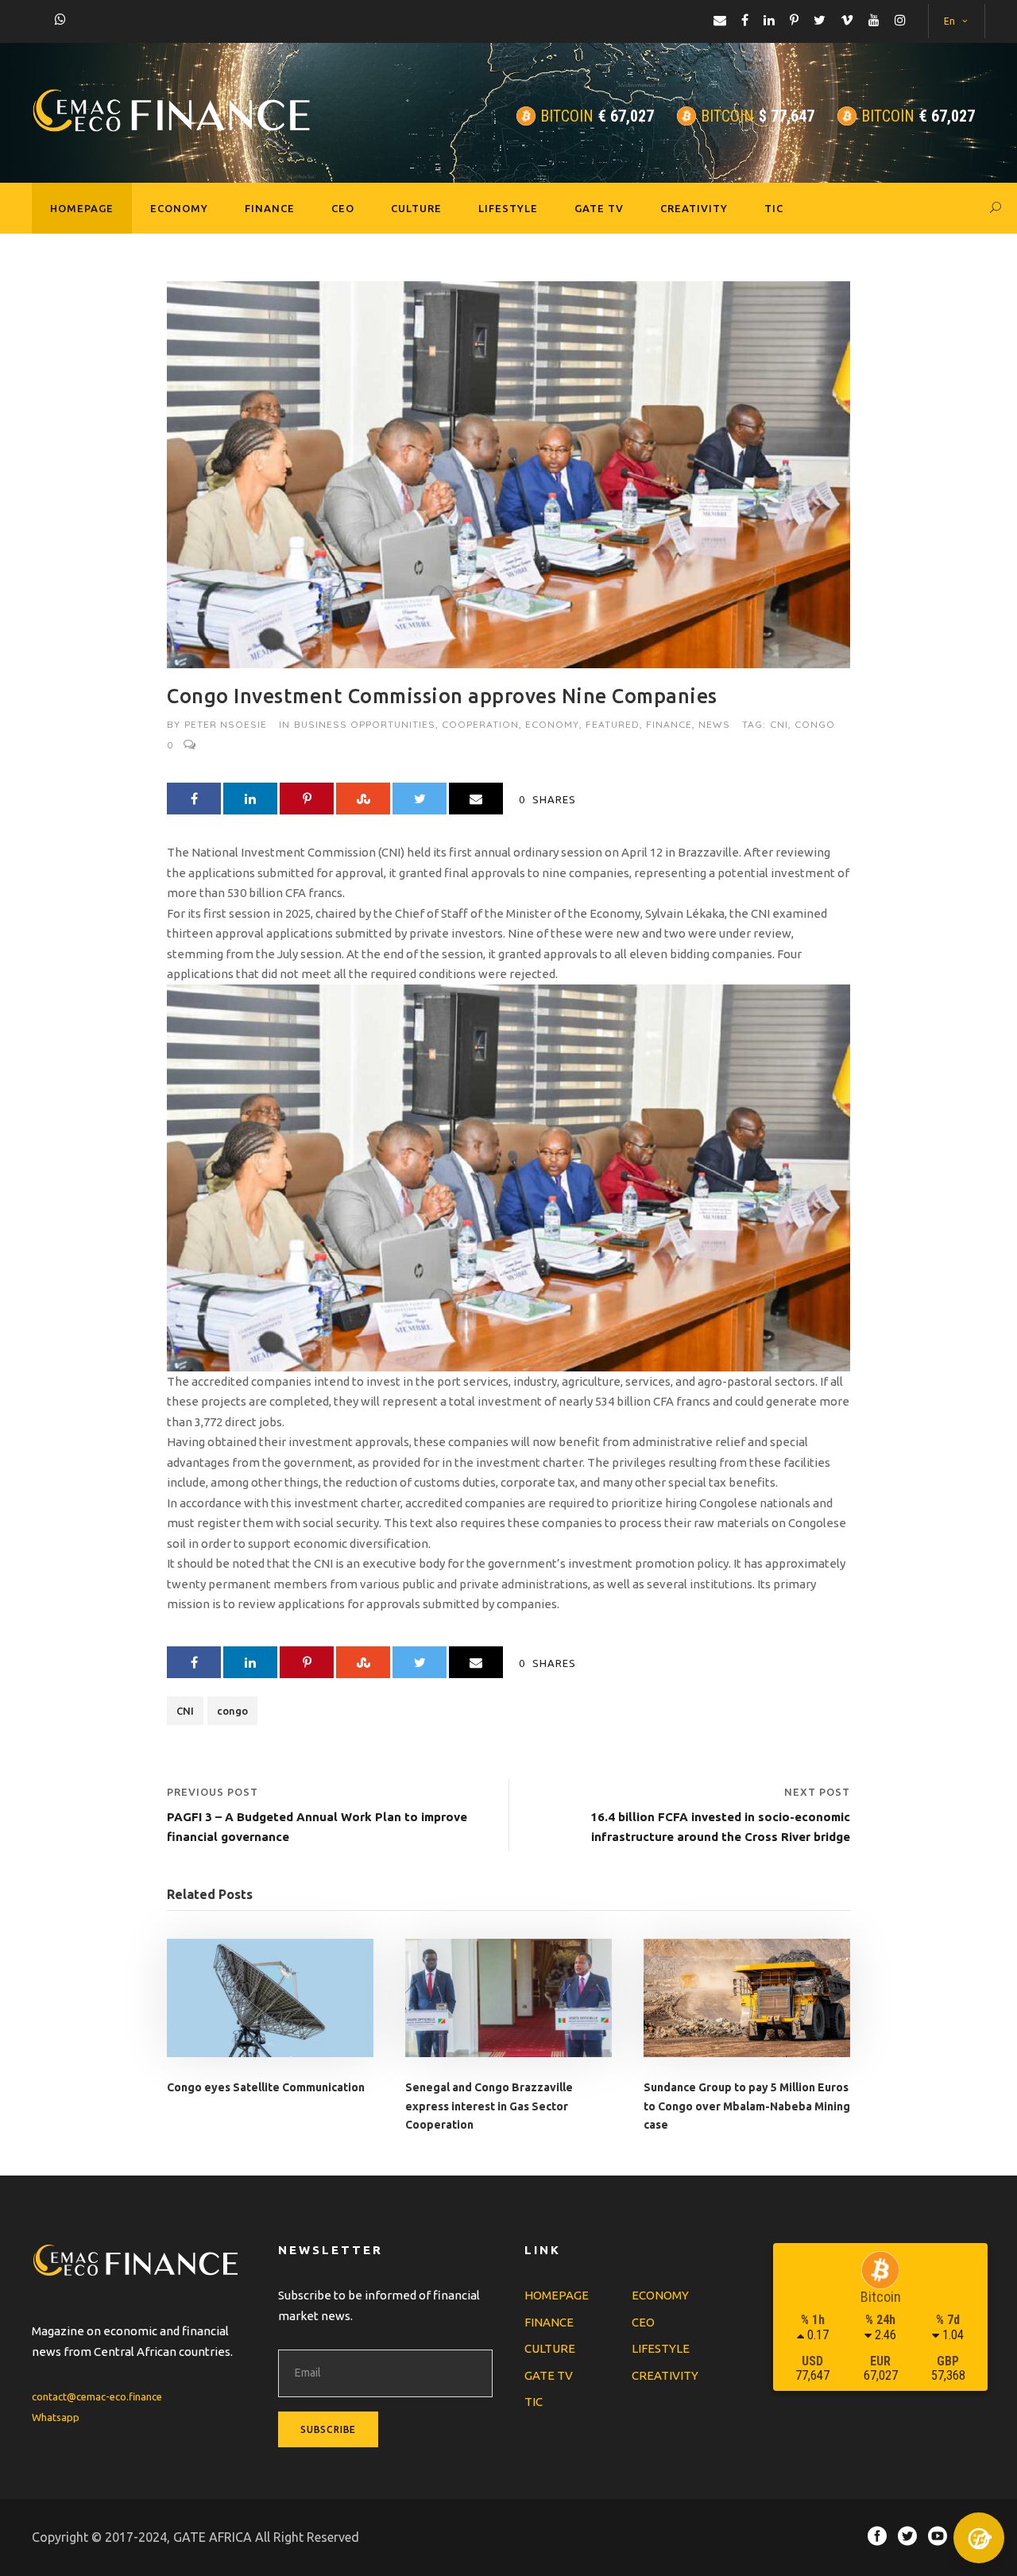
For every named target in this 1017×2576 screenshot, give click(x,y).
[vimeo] (847, 20)
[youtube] (874, 20)
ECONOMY (179, 208)
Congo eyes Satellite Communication (266, 2087)
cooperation (480, 724)
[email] (720, 20)
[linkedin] (769, 20)
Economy (552, 724)
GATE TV (599, 208)
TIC (774, 208)
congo (815, 724)
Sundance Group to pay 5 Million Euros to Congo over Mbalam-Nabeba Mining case (747, 2106)
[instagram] (900, 20)
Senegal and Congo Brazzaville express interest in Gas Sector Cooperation (489, 2106)
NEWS (714, 724)
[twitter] (820, 20)
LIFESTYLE (508, 208)
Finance (669, 724)
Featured (613, 724)
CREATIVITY (694, 208)
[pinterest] (794, 20)
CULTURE (416, 208)
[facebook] (745, 20)
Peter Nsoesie (226, 724)
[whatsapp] (60, 19)
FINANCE (270, 208)
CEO (343, 208)
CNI (779, 724)
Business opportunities (365, 724)
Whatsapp (56, 2417)
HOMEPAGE (82, 208)
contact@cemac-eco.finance (97, 2396)
